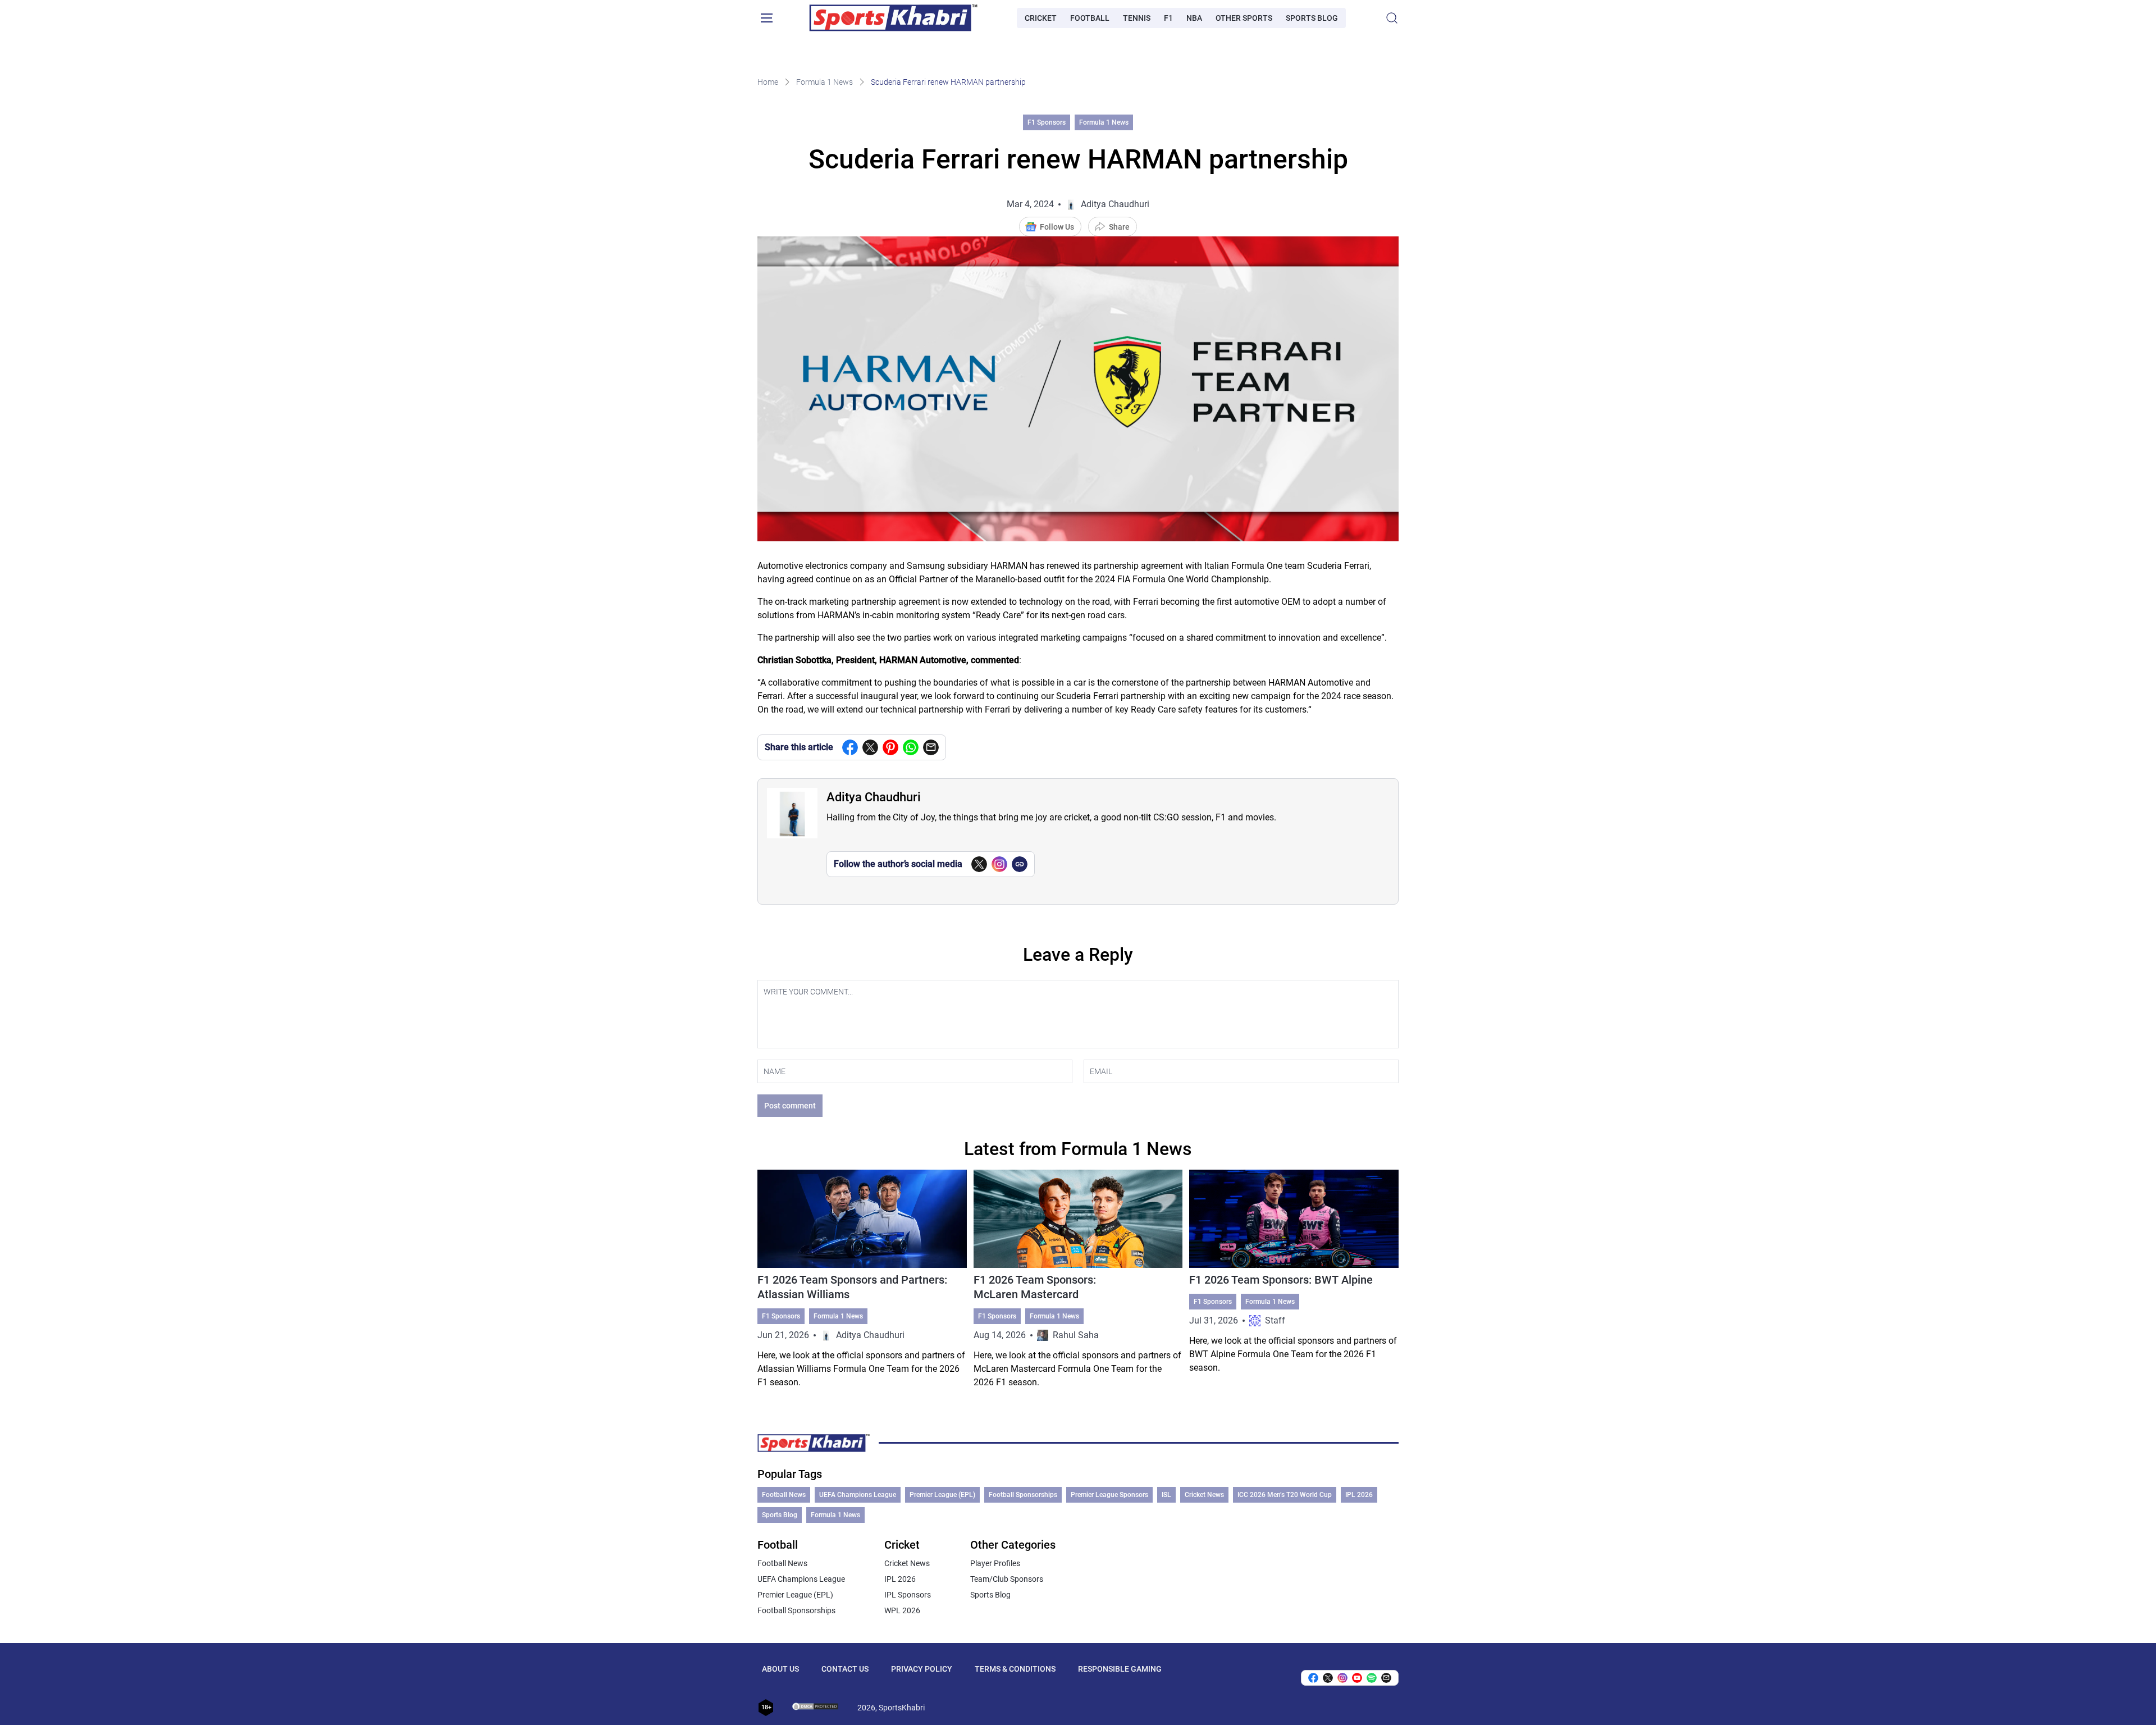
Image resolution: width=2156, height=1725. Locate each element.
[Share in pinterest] (890, 747)
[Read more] (862, 1279)
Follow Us (1057, 227)
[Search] (1392, 18)
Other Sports (1244, 18)
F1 (1168, 18)
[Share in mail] (931, 747)
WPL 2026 (902, 1610)
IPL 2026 (1359, 1495)
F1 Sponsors (1047, 122)
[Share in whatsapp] (911, 747)
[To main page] (893, 18)
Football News (784, 1495)
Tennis (1137, 18)
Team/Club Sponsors (1007, 1579)
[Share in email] (1386, 1678)
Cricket (1041, 18)
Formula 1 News (825, 82)
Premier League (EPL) (942, 1495)
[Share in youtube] (1357, 1678)
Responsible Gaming (1120, 1669)
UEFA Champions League (858, 1495)
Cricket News (1204, 1495)
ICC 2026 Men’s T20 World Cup (1285, 1495)
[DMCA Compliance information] (816, 1708)
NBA (1194, 18)
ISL (1166, 1495)
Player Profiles (995, 1563)
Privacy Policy (922, 1669)
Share (1119, 227)
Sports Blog (1312, 18)
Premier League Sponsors (1109, 1495)
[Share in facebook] (850, 747)
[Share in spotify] (1372, 1678)
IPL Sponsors (908, 1595)
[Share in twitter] (870, 747)
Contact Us (845, 1669)
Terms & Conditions (1015, 1669)
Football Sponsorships (1023, 1495)
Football (1090, 18)
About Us (780, 1669)
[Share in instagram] (1342, 1678)
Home (768, 82)
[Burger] (766, 18)
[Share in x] (1328, 1678)
